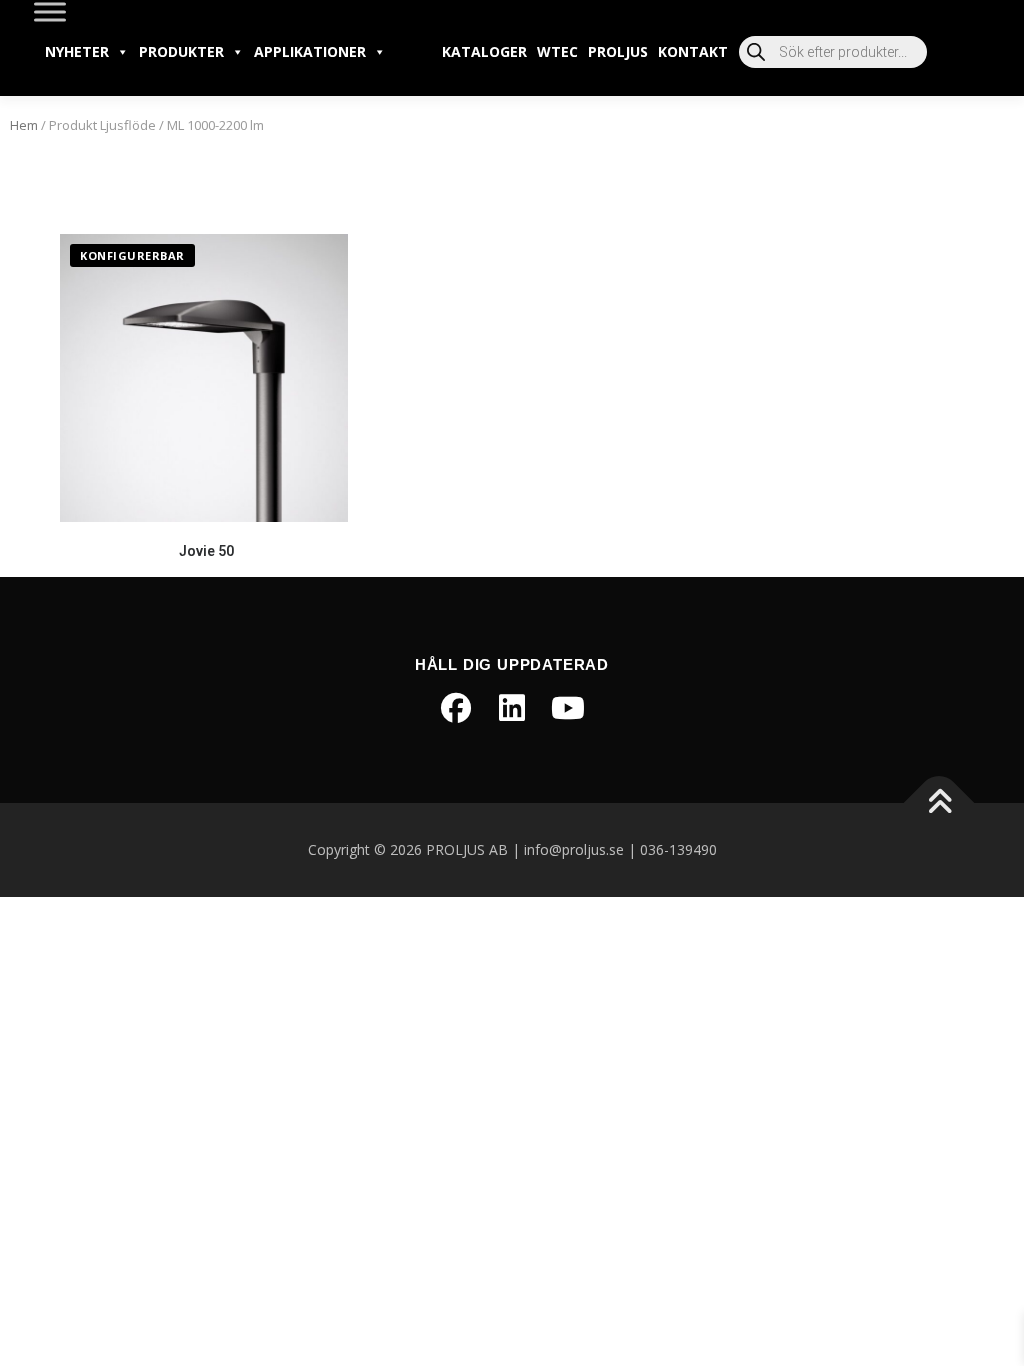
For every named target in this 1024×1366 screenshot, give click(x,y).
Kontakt (693, 51)
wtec (557, 51)
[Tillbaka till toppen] (939, 803)
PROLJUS (618, 51)
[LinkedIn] (512, 708)
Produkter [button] (181, 51)
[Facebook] (456, 708)
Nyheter (77, 51)
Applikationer (310, 51)
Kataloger (484, 51)
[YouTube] (568, 708)
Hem (24, 125)
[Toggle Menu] (50, 11)
